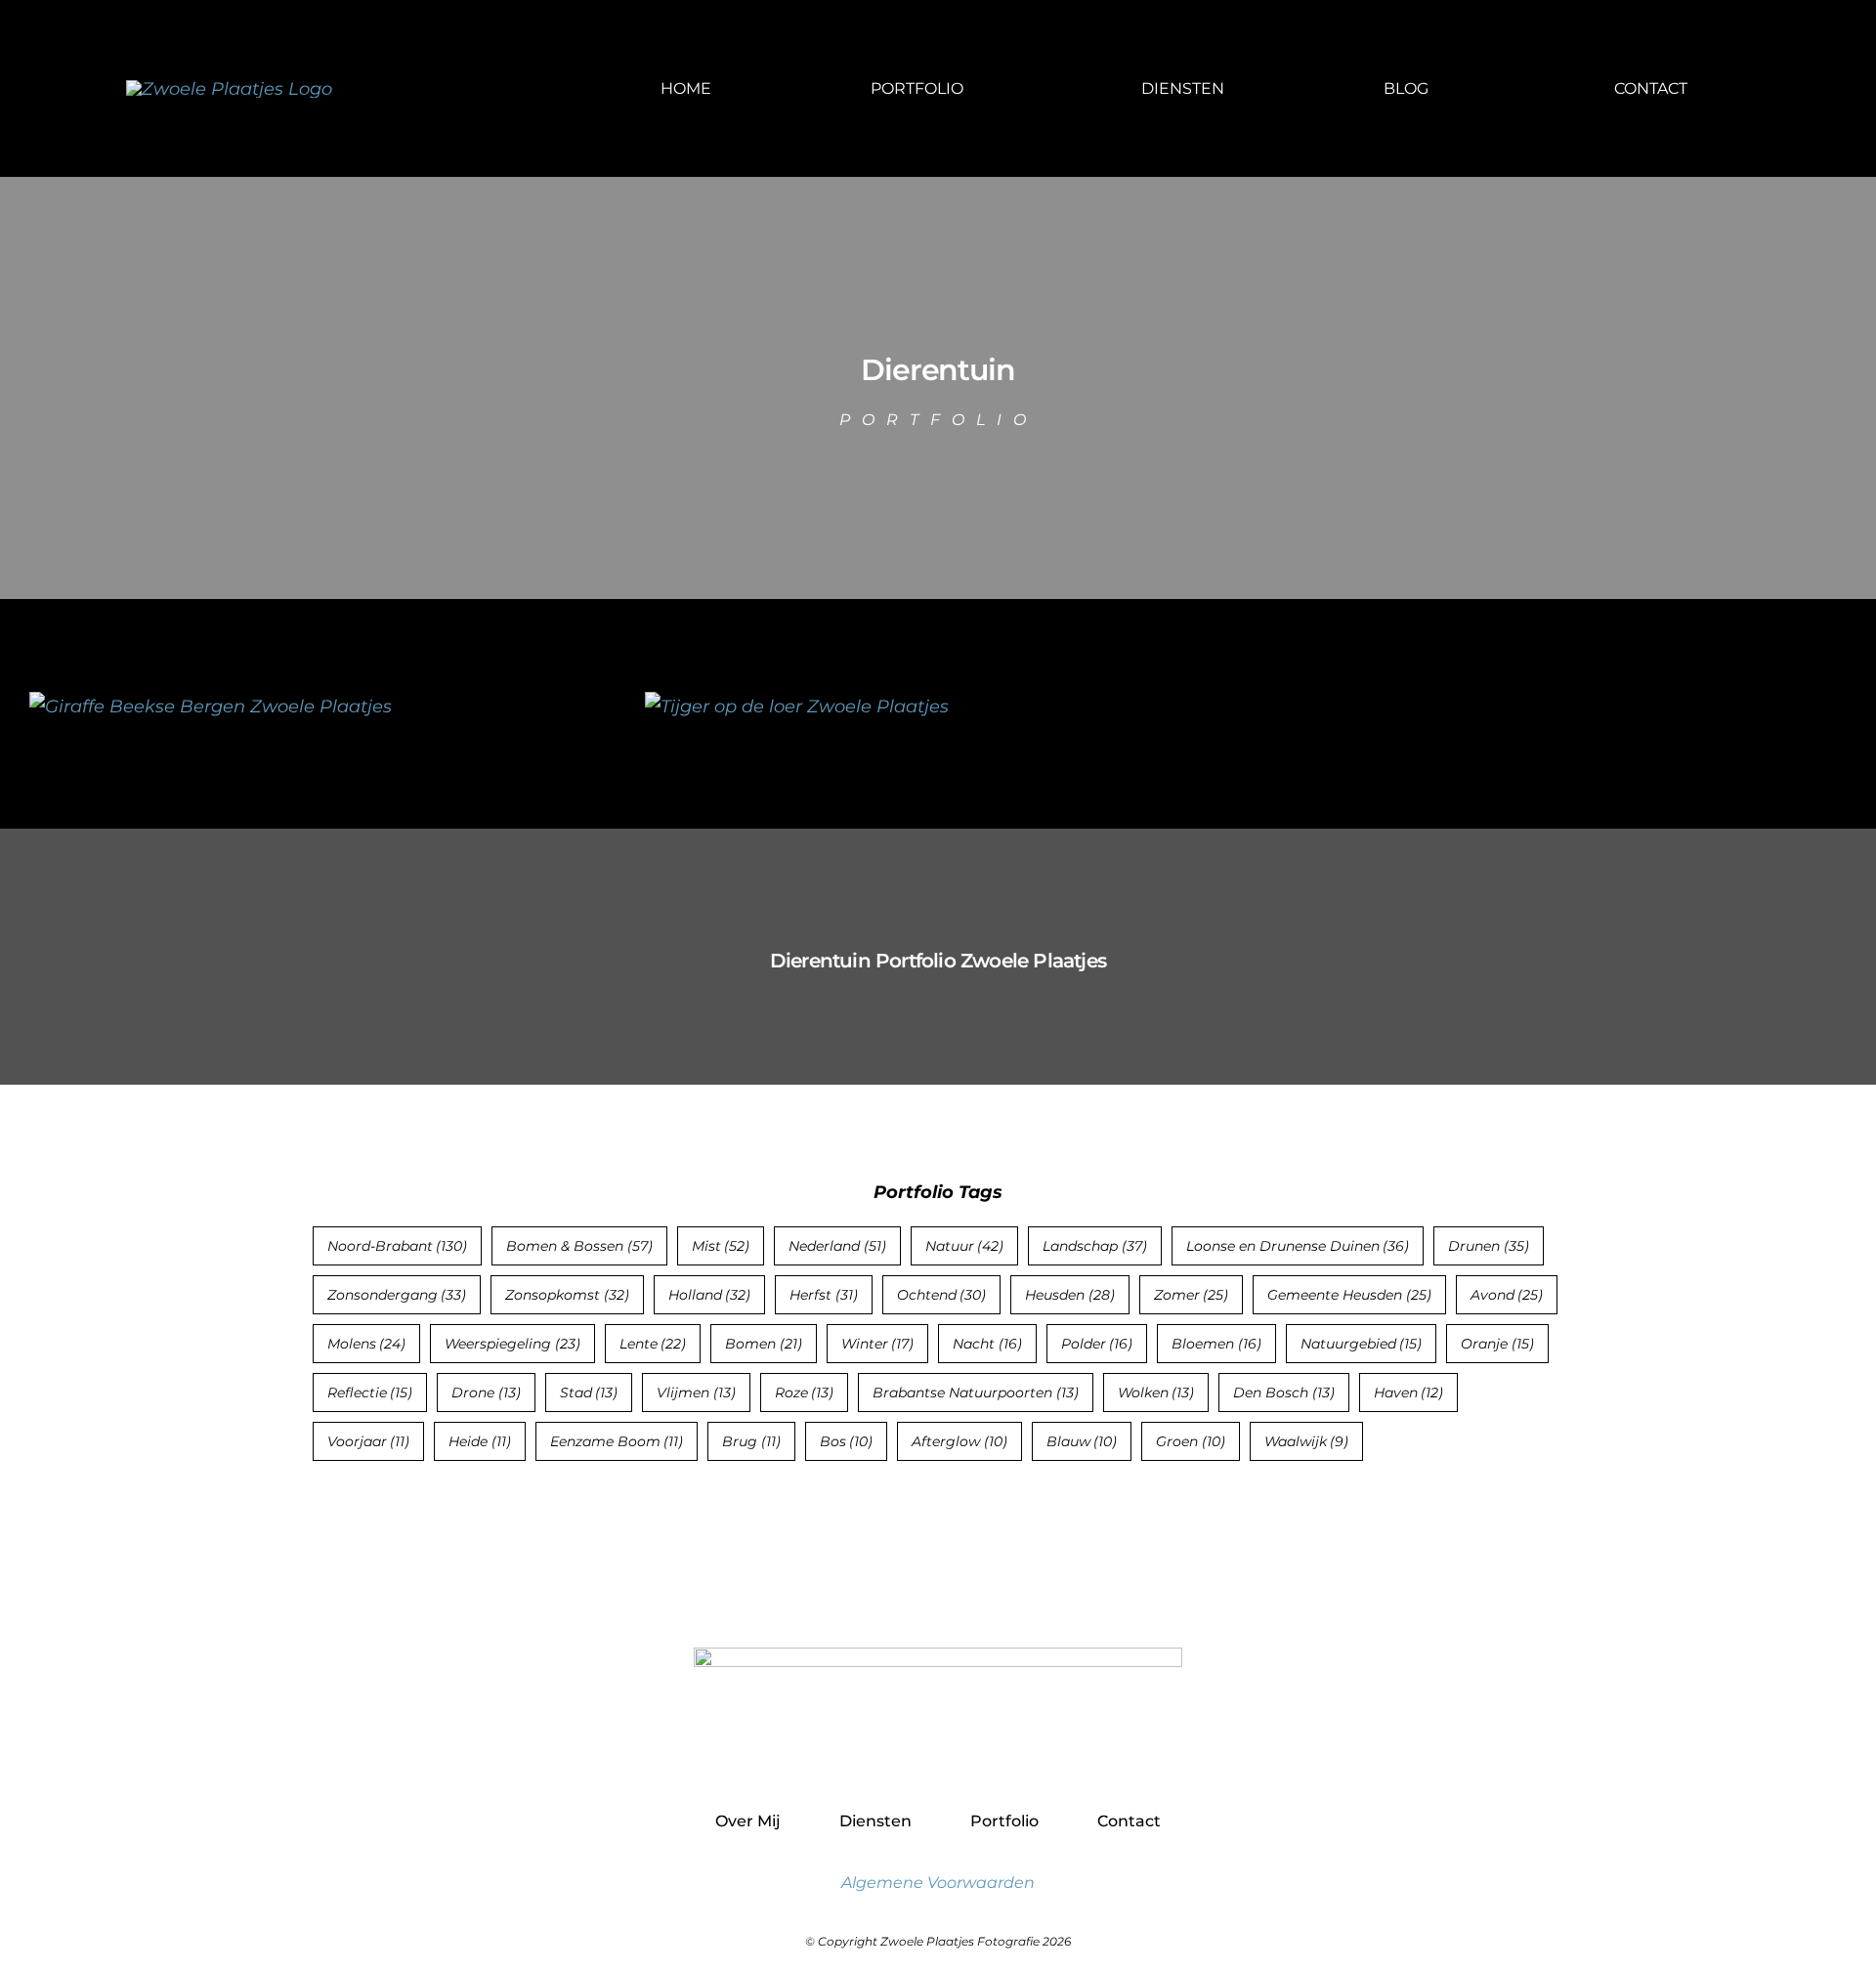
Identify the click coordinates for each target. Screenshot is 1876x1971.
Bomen (764, 1344)
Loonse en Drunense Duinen (1298, 1246)
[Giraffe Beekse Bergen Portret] (211, 707)
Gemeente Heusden (1349, 1295)
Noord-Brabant (398, 1246)
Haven (1409, 1393)
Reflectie (370, 1393)
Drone (486, 1393)
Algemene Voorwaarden (938, 1883)
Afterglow (959, 1441)
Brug (751, 1441)
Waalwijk (1307, 1441)
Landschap (1095, 1246)
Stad (589, 1393)
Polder (1097, 1344)
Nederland (837, 1246)
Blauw (1082, 1441)
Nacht (987, 1344)
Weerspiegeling (512, 1344)
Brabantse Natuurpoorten (976, 1393)
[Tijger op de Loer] (797, 707)
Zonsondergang (397, 1295)
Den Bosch (1284, 1393)
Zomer (1192, 1295)
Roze (805, 1393)
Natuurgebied (1362, 1344)
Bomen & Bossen (579, 1246)
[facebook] (896, 1754)
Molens (367, 1344)
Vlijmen (696, 1393)
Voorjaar (369, 1441)
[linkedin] (981, 1754)
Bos (847, 1441)
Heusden (1070, 1295)
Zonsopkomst (567, 1295)
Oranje (1497, 1344)
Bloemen (1216, 1344)
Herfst (824, 1295)
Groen (1191, 1441)
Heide (480, 1441)
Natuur (965, 1246)
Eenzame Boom (617, 1441)
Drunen (1489, 1246)
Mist (721, 1246)
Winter (878, 1344)
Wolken (1156, 1393)
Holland (710, 1295)
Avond (1507, 1295)
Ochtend (942, 1295)
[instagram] (938, 1754)
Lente (653, 1344)
